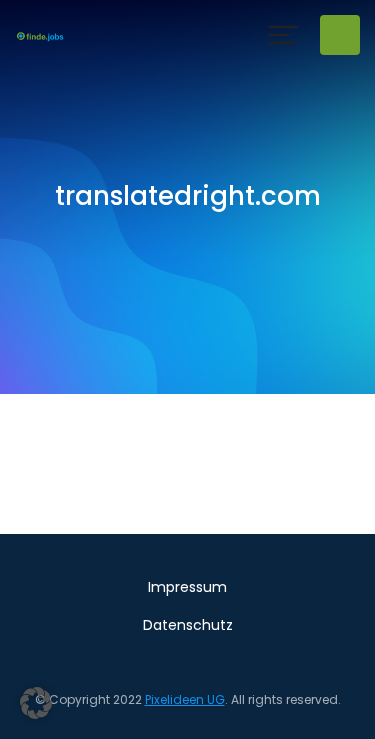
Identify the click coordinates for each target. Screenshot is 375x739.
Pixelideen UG (185, 699)
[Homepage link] (40, 34)
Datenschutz (188, 625)
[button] (283, 35)
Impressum (187, 587)
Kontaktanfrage (340, 35)
